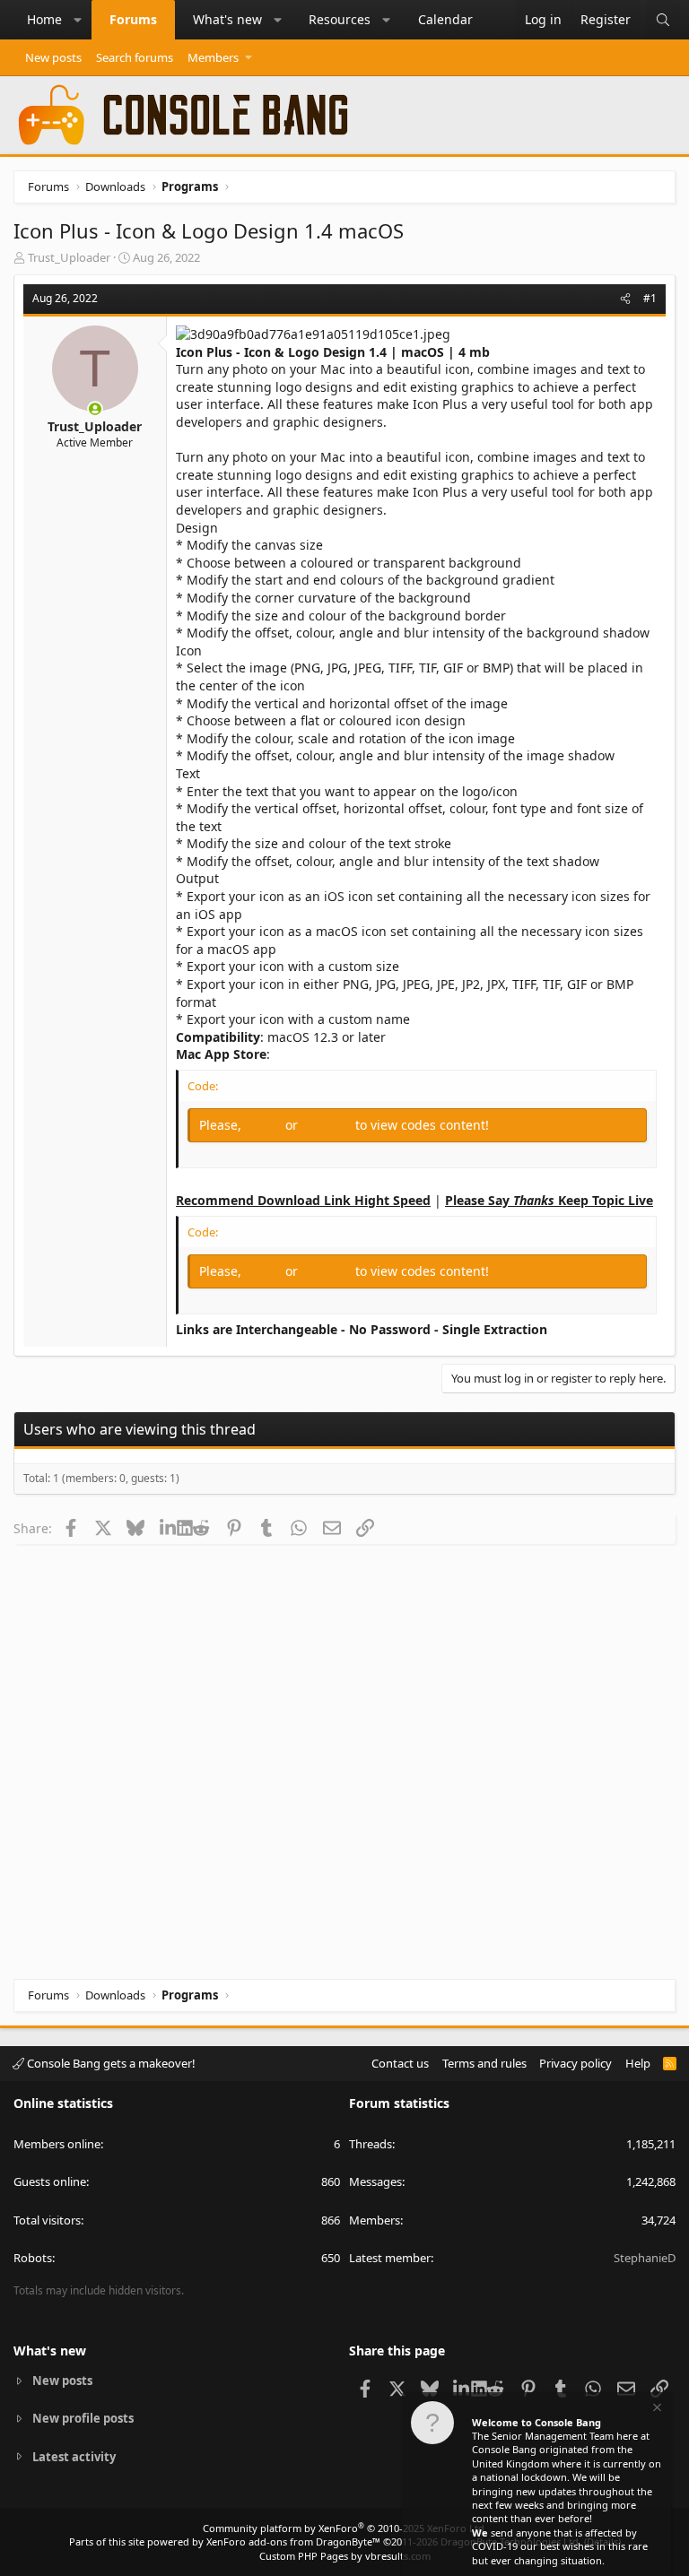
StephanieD (645, 2258)
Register (328, 1125)
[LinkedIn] (168, 1528)
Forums (133, 19)
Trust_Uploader (69, 257)
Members (213, 57)
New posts (53, 57)
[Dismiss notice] (656, 2410)
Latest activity (74, 2457)
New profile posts (83, 2418)
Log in (265, 1125)
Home (44, 19)
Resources (340, 19)
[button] (78, 20)
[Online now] (95, 409)
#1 (650, 298)
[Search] (663, 20)
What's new (227, 19)
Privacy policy (576, 2063)
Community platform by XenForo (345, 2528)
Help (638, 2063)
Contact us (400, 2063)
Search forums (135, 57)
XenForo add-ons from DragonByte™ (293, 2541)
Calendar (445, 19)
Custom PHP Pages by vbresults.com (345, 2556)
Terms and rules (484, 2063)
